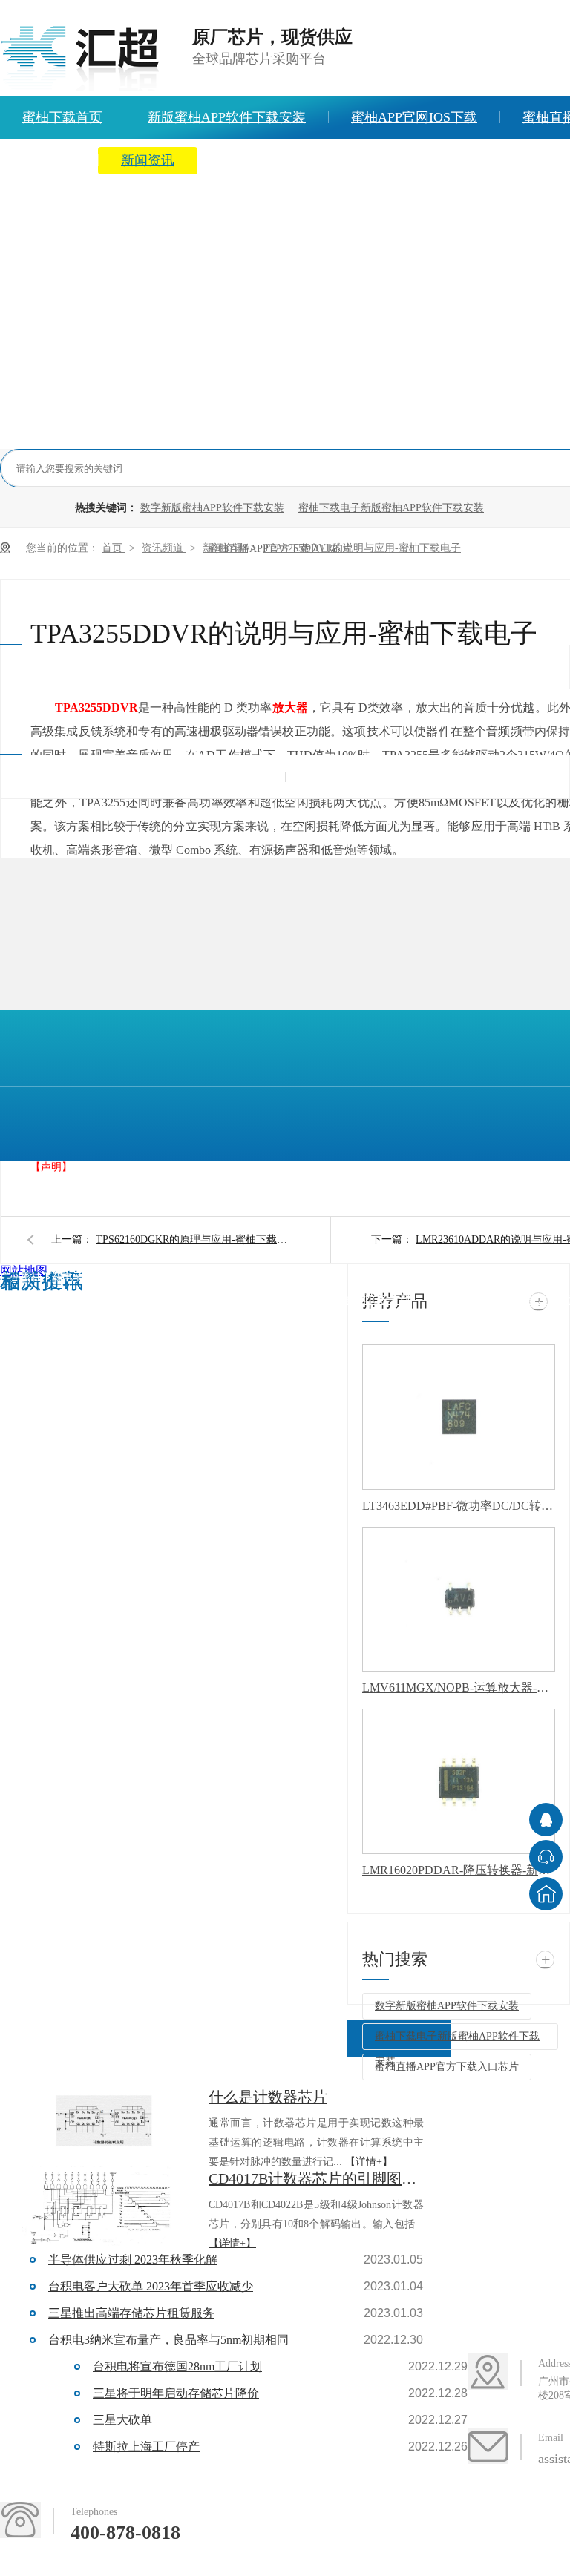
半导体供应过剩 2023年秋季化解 (133, 2260)
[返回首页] (546, 1894)
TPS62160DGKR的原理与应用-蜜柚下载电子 (192, 1239)
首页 (114, 548)
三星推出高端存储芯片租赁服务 (131, 2313)
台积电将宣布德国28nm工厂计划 (177, 2366)
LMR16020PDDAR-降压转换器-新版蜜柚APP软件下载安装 (459, 1870)
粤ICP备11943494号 (299, 1277)
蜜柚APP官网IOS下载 (414, 117)
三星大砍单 (122, 2420)
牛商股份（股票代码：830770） (129, 1305)
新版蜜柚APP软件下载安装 (227, 117)
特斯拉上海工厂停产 (146, 2447)
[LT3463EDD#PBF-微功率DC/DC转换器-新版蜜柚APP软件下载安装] (459, 1417)
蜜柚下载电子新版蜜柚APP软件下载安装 (391, 508)
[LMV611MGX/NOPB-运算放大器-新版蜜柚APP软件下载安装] (459, 1600)
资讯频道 (164, 548)
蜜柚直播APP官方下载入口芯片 (447, 2067)
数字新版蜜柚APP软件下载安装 (212, 508)
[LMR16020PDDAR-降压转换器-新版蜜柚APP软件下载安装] (459, 1781)
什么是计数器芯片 (268, 2097)
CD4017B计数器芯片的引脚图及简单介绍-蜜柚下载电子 (316, 2178)
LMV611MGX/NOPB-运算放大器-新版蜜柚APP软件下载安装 (459, 1688)
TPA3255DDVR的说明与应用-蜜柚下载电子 (362, 548)
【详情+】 (369, 2162)
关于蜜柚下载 (260, 160)
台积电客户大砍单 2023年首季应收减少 (151, 2286)
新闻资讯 (148, 160)
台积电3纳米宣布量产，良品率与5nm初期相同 (168, 2340)
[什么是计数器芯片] (104, 2125)
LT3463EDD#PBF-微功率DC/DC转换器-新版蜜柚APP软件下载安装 (459, 1506)
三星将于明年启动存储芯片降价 (176, 2393)
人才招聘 (372, 160)
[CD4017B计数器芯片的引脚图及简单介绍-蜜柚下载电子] (104, 2207)
